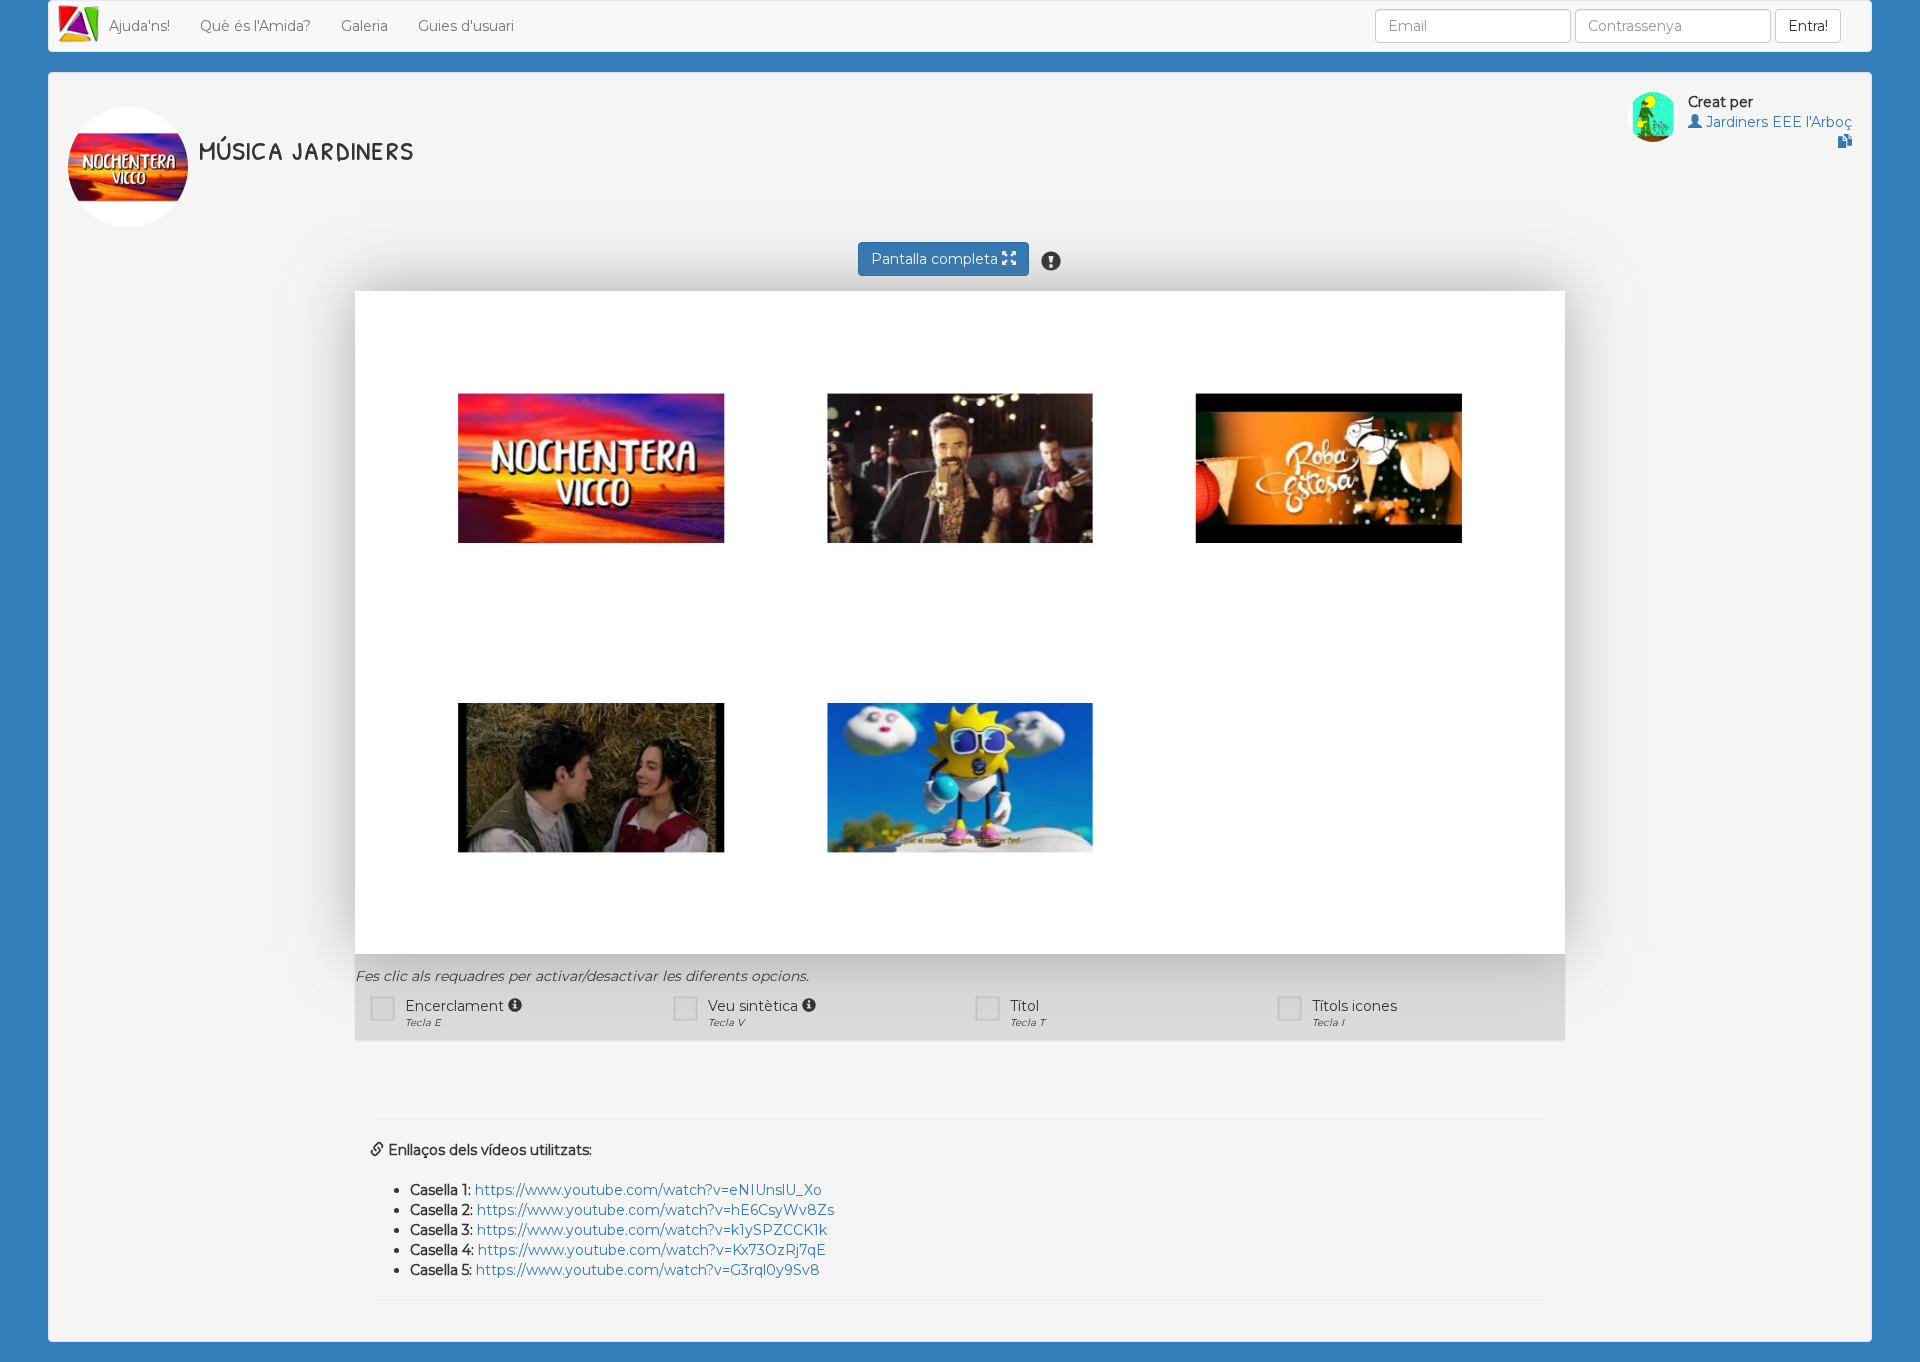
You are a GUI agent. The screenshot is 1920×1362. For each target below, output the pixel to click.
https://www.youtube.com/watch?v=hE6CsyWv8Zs (655, 1210)
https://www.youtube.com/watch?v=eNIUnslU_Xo (648, 1190)
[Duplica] (1845, 142)
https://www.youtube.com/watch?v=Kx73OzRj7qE (652, 1250)
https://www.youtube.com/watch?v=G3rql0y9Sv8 (648, 1270)
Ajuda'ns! (139, 26)
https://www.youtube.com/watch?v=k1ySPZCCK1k (652, 1230)
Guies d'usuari (466, 26)
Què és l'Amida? (255, 26)
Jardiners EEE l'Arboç (1777, 122)
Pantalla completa (936, 259)
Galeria (364, 26)
